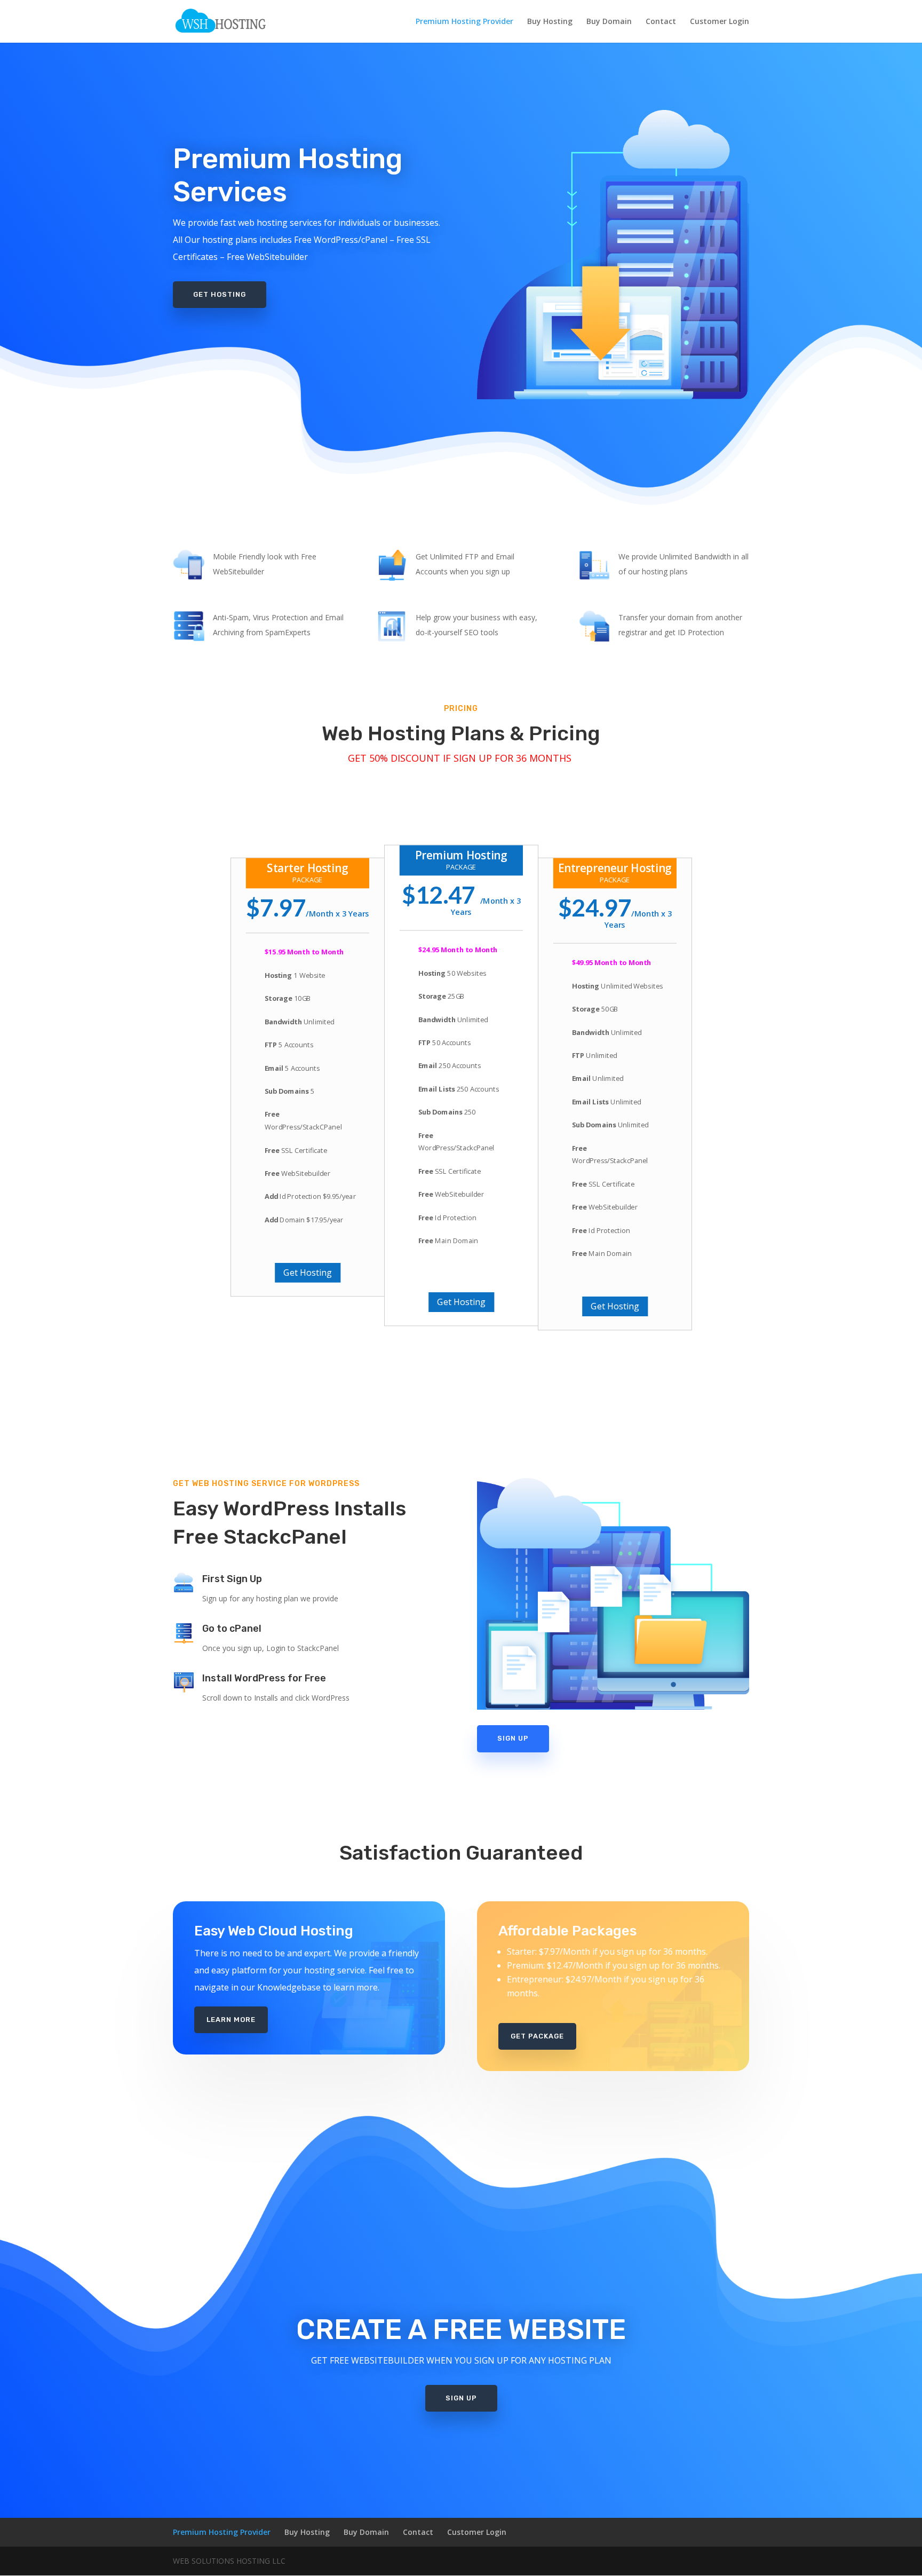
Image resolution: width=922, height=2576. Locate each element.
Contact (661, 22)
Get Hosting (220, 294)
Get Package (537, 2036)
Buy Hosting (550, 22)
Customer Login (720, 22)
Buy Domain (609, 22)
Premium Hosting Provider (464, 22)
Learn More (231, 2020)
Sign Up (513, 1738)
